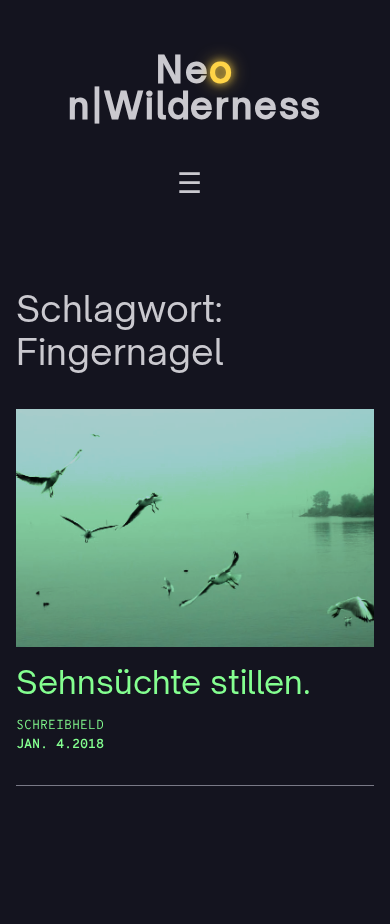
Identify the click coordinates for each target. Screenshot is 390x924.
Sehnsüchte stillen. (163, 682)
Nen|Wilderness (195, 88)
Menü (189, 186)
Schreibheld (60, 725)
